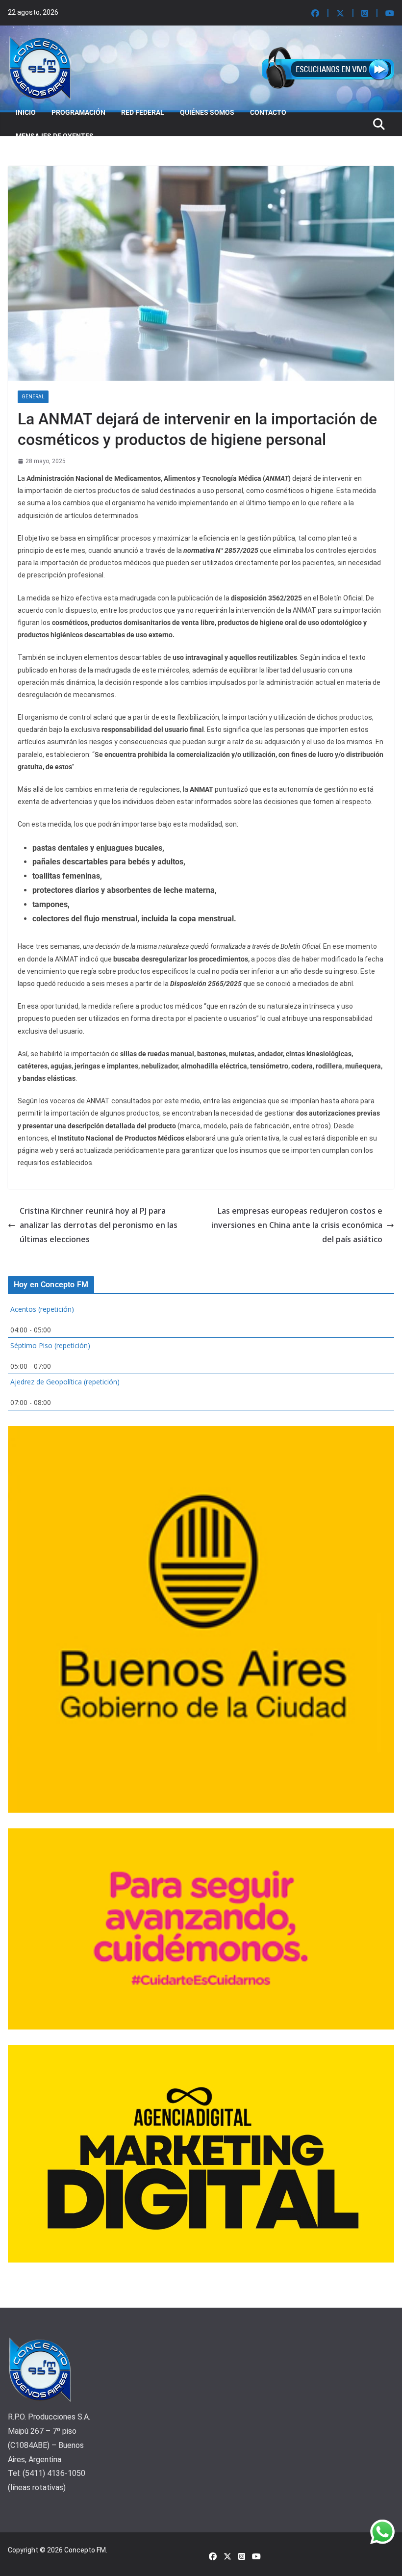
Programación (78, 112)
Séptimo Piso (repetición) (50, 1345)
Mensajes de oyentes (55, 136)
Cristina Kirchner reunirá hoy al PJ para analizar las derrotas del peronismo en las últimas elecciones (99, 1225)
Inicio (26, 112)
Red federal (143, 112)
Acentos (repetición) (42, 1309)
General (33, 397)
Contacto (268, 112)
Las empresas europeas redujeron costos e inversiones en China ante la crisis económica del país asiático (297, 1225)
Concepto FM (85, 2550)
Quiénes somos (207, 112)
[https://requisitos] (130, 946)
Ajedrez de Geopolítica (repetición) (65, 1382)
